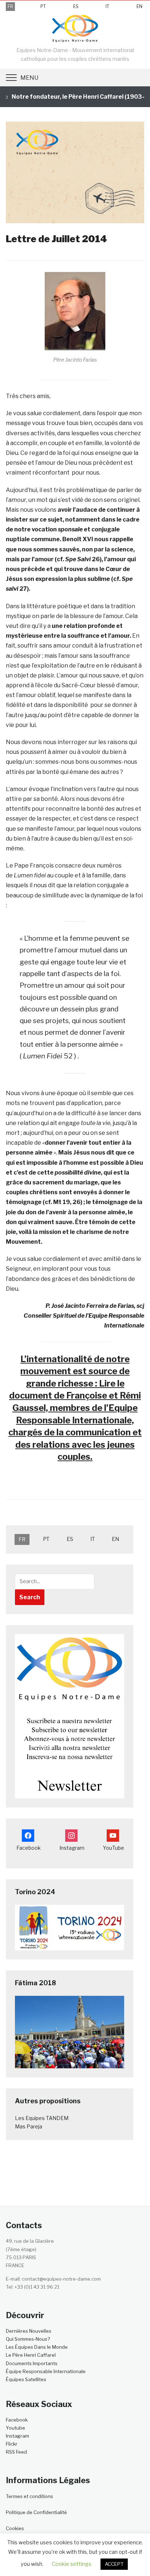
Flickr (12, 2444)
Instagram (17, 2436)
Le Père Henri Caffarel (31, 2355)
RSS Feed (16, 2452)
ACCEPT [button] (114, 2564)
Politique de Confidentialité (36, 2512)
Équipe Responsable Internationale (46, 2371)
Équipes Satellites (26, 2379)
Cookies (15, 2528)
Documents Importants (32, 2363)
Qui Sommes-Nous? (28, 2339)
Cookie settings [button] (72, 2564)
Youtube (15, 2428)
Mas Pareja (29, 2126)
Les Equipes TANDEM (42, 2118)
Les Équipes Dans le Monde (37, 2347)
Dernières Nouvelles (29, 2331)
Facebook (17, 2420)
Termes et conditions (29, 2496)
